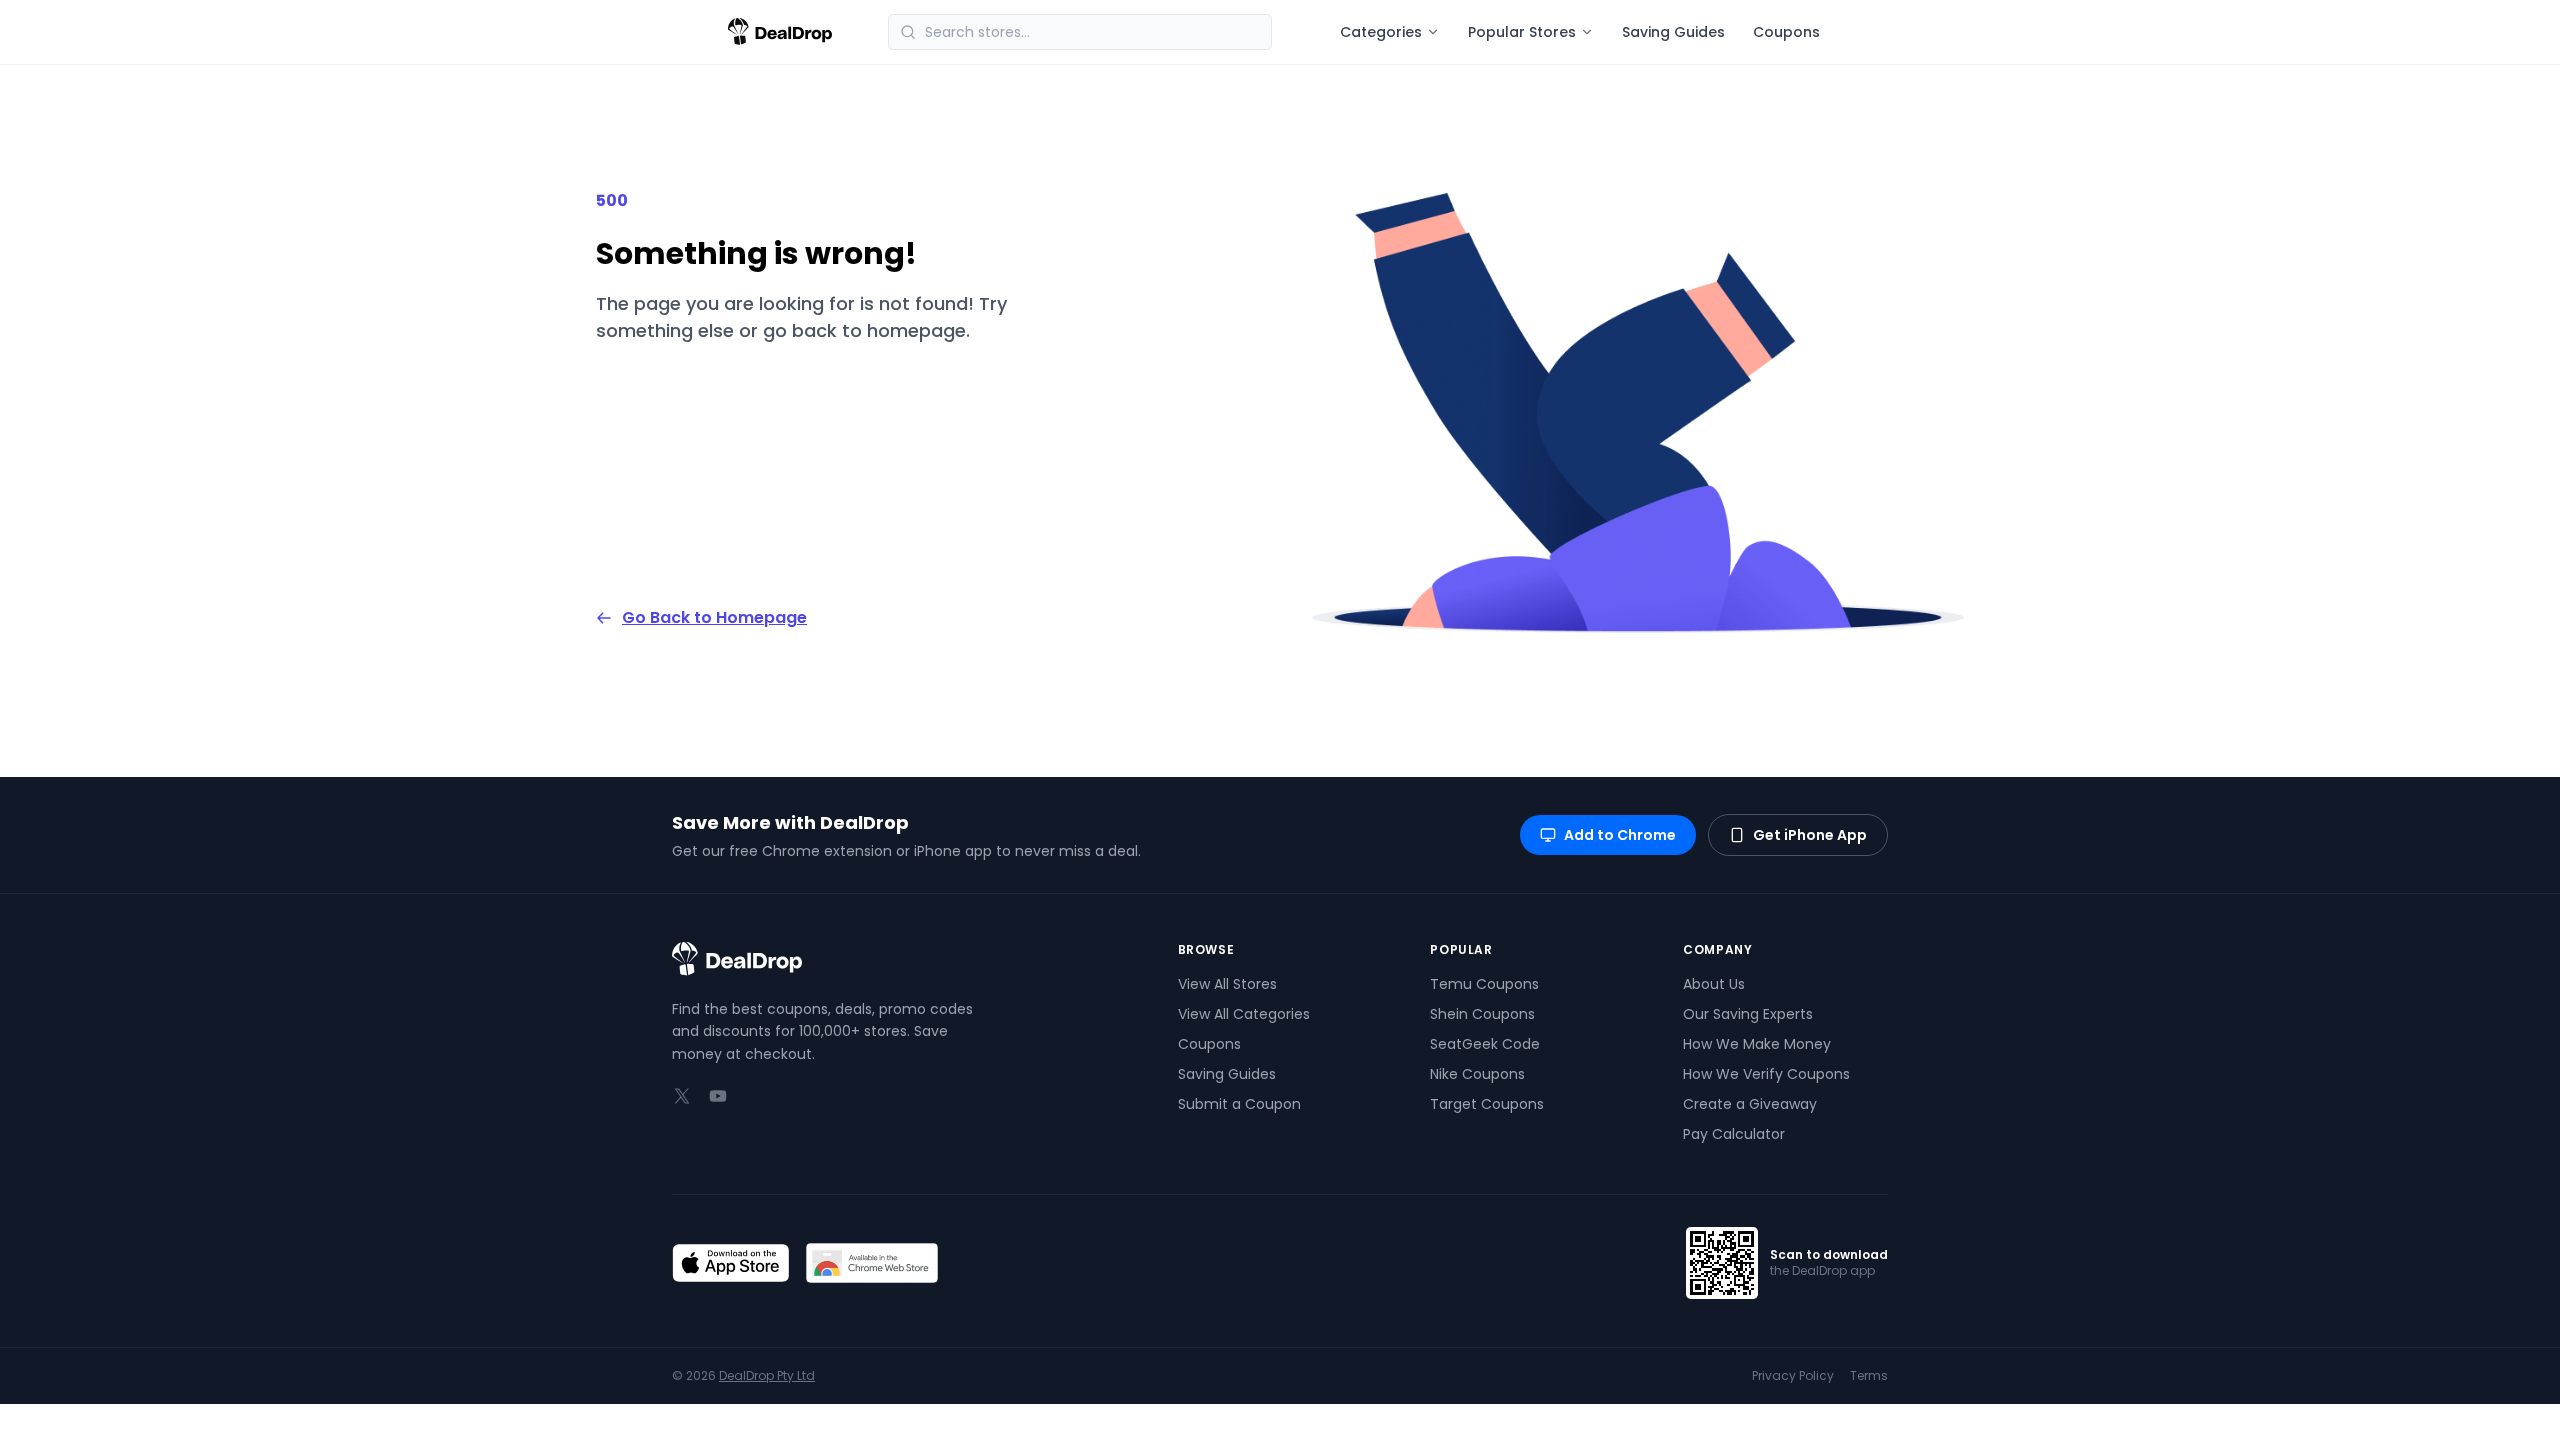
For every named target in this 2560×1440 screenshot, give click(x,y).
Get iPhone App (1810, 835)
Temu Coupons (1484, 984)
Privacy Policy (1793, 1376)
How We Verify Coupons (1766, 1074)
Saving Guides (1673, 32)
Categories (1381, 32)
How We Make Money (1757, 1044)
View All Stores (1227, 984)
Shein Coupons (1482, 1014)
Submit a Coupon (1239, 1104)
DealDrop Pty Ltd (767, 1375)
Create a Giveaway (1750, 1104)
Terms (1869, 1376)
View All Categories (1244, 1014)
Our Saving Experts (1748, 1014)
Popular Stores (1522, 32)
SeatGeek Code (1485, 1044)
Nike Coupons (1477, 1074)
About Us (1714, 984)
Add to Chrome (1620, 835)
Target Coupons (1487, 1104)
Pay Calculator (1734, 1134)
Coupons (1786, 32)
